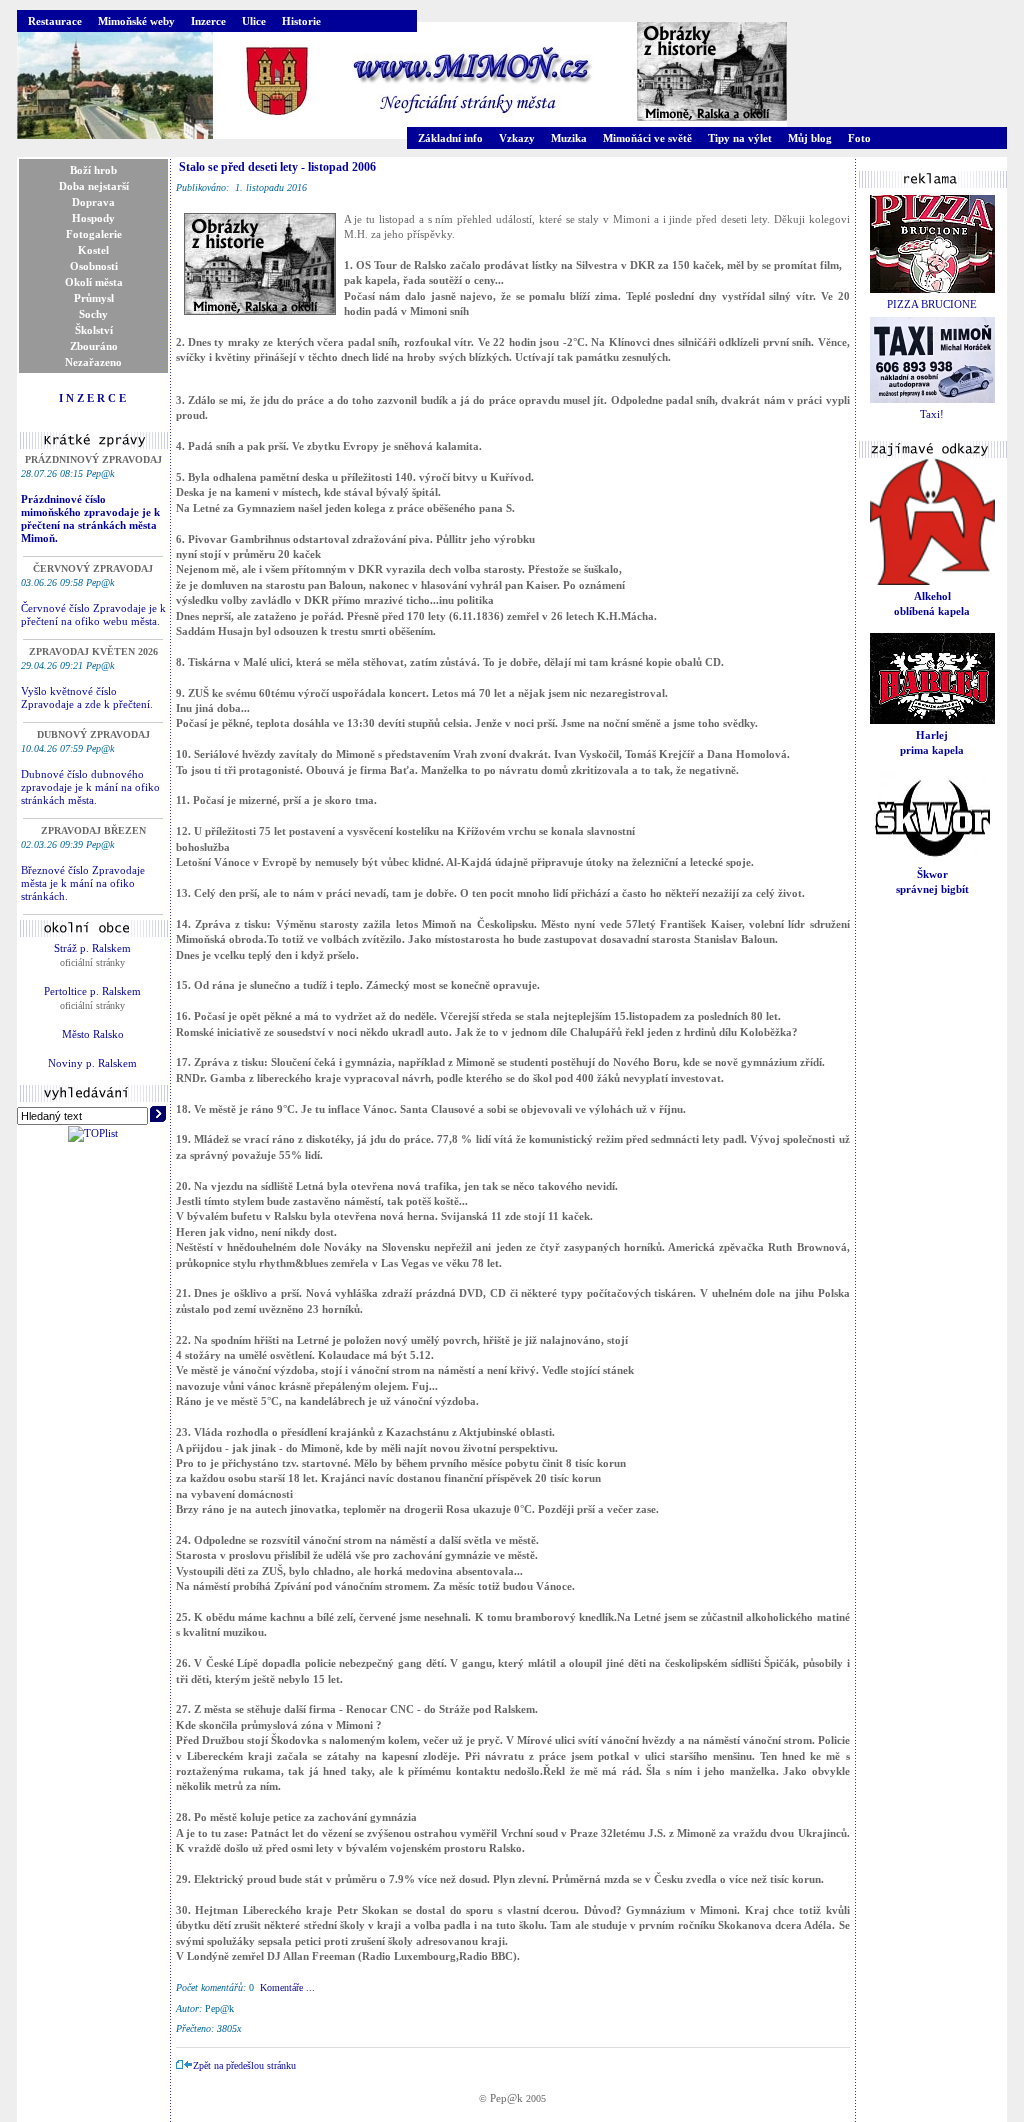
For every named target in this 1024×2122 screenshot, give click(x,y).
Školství (94, 330)
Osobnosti (94, 266)
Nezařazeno (93, 362)
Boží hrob (93, 170)
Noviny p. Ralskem (92, 1063)
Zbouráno (94, 346)
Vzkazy (517, 138)
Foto (859, 138)
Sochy (93, 314)
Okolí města (94, 282)
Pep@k (506, 2098)
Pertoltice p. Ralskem (92, 991)
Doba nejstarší (94, 186)
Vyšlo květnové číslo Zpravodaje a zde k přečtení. (87, 697)
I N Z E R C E (92, 398)
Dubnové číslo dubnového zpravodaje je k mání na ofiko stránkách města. (90, 787)
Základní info (450, 138)
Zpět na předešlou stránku (244, 2065)
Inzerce (208, 21)
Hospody (93, 218)
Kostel (93, 250)
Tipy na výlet (740, 138)
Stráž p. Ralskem (92, 948)
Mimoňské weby (136, 21)
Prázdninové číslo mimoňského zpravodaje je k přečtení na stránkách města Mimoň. (90, 518)
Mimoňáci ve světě (647, 138)
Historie (301, 21)
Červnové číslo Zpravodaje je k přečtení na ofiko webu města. (93, 614)
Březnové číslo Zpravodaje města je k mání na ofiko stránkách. (83, 883)
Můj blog (810, 138)
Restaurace (55, 21)
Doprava (93, 202)
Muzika (569, 138)
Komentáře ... (287, 1987)
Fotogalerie (94, 234)
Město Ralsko (93, 1034)
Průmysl (94, 298)
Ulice (254, 21)
